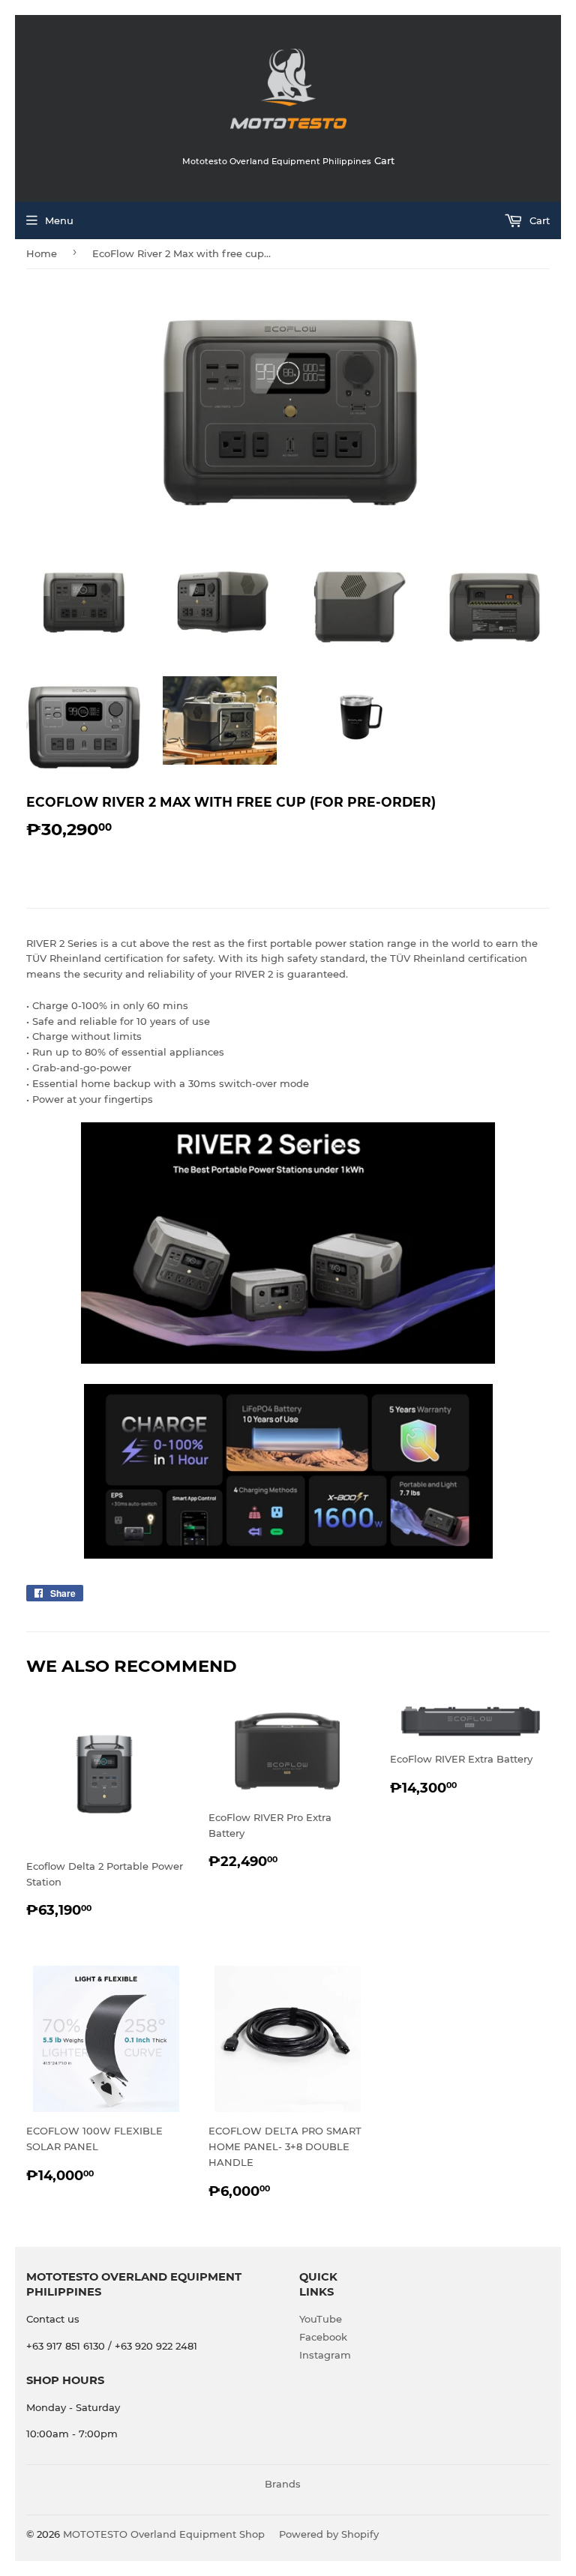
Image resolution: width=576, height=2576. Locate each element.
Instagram (325, 2355)
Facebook (323, 2337)
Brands (283, 2484)
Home (42, 253)
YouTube (321, 2319)
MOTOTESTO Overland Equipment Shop (164, 2534)
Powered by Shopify (329, 2534)
